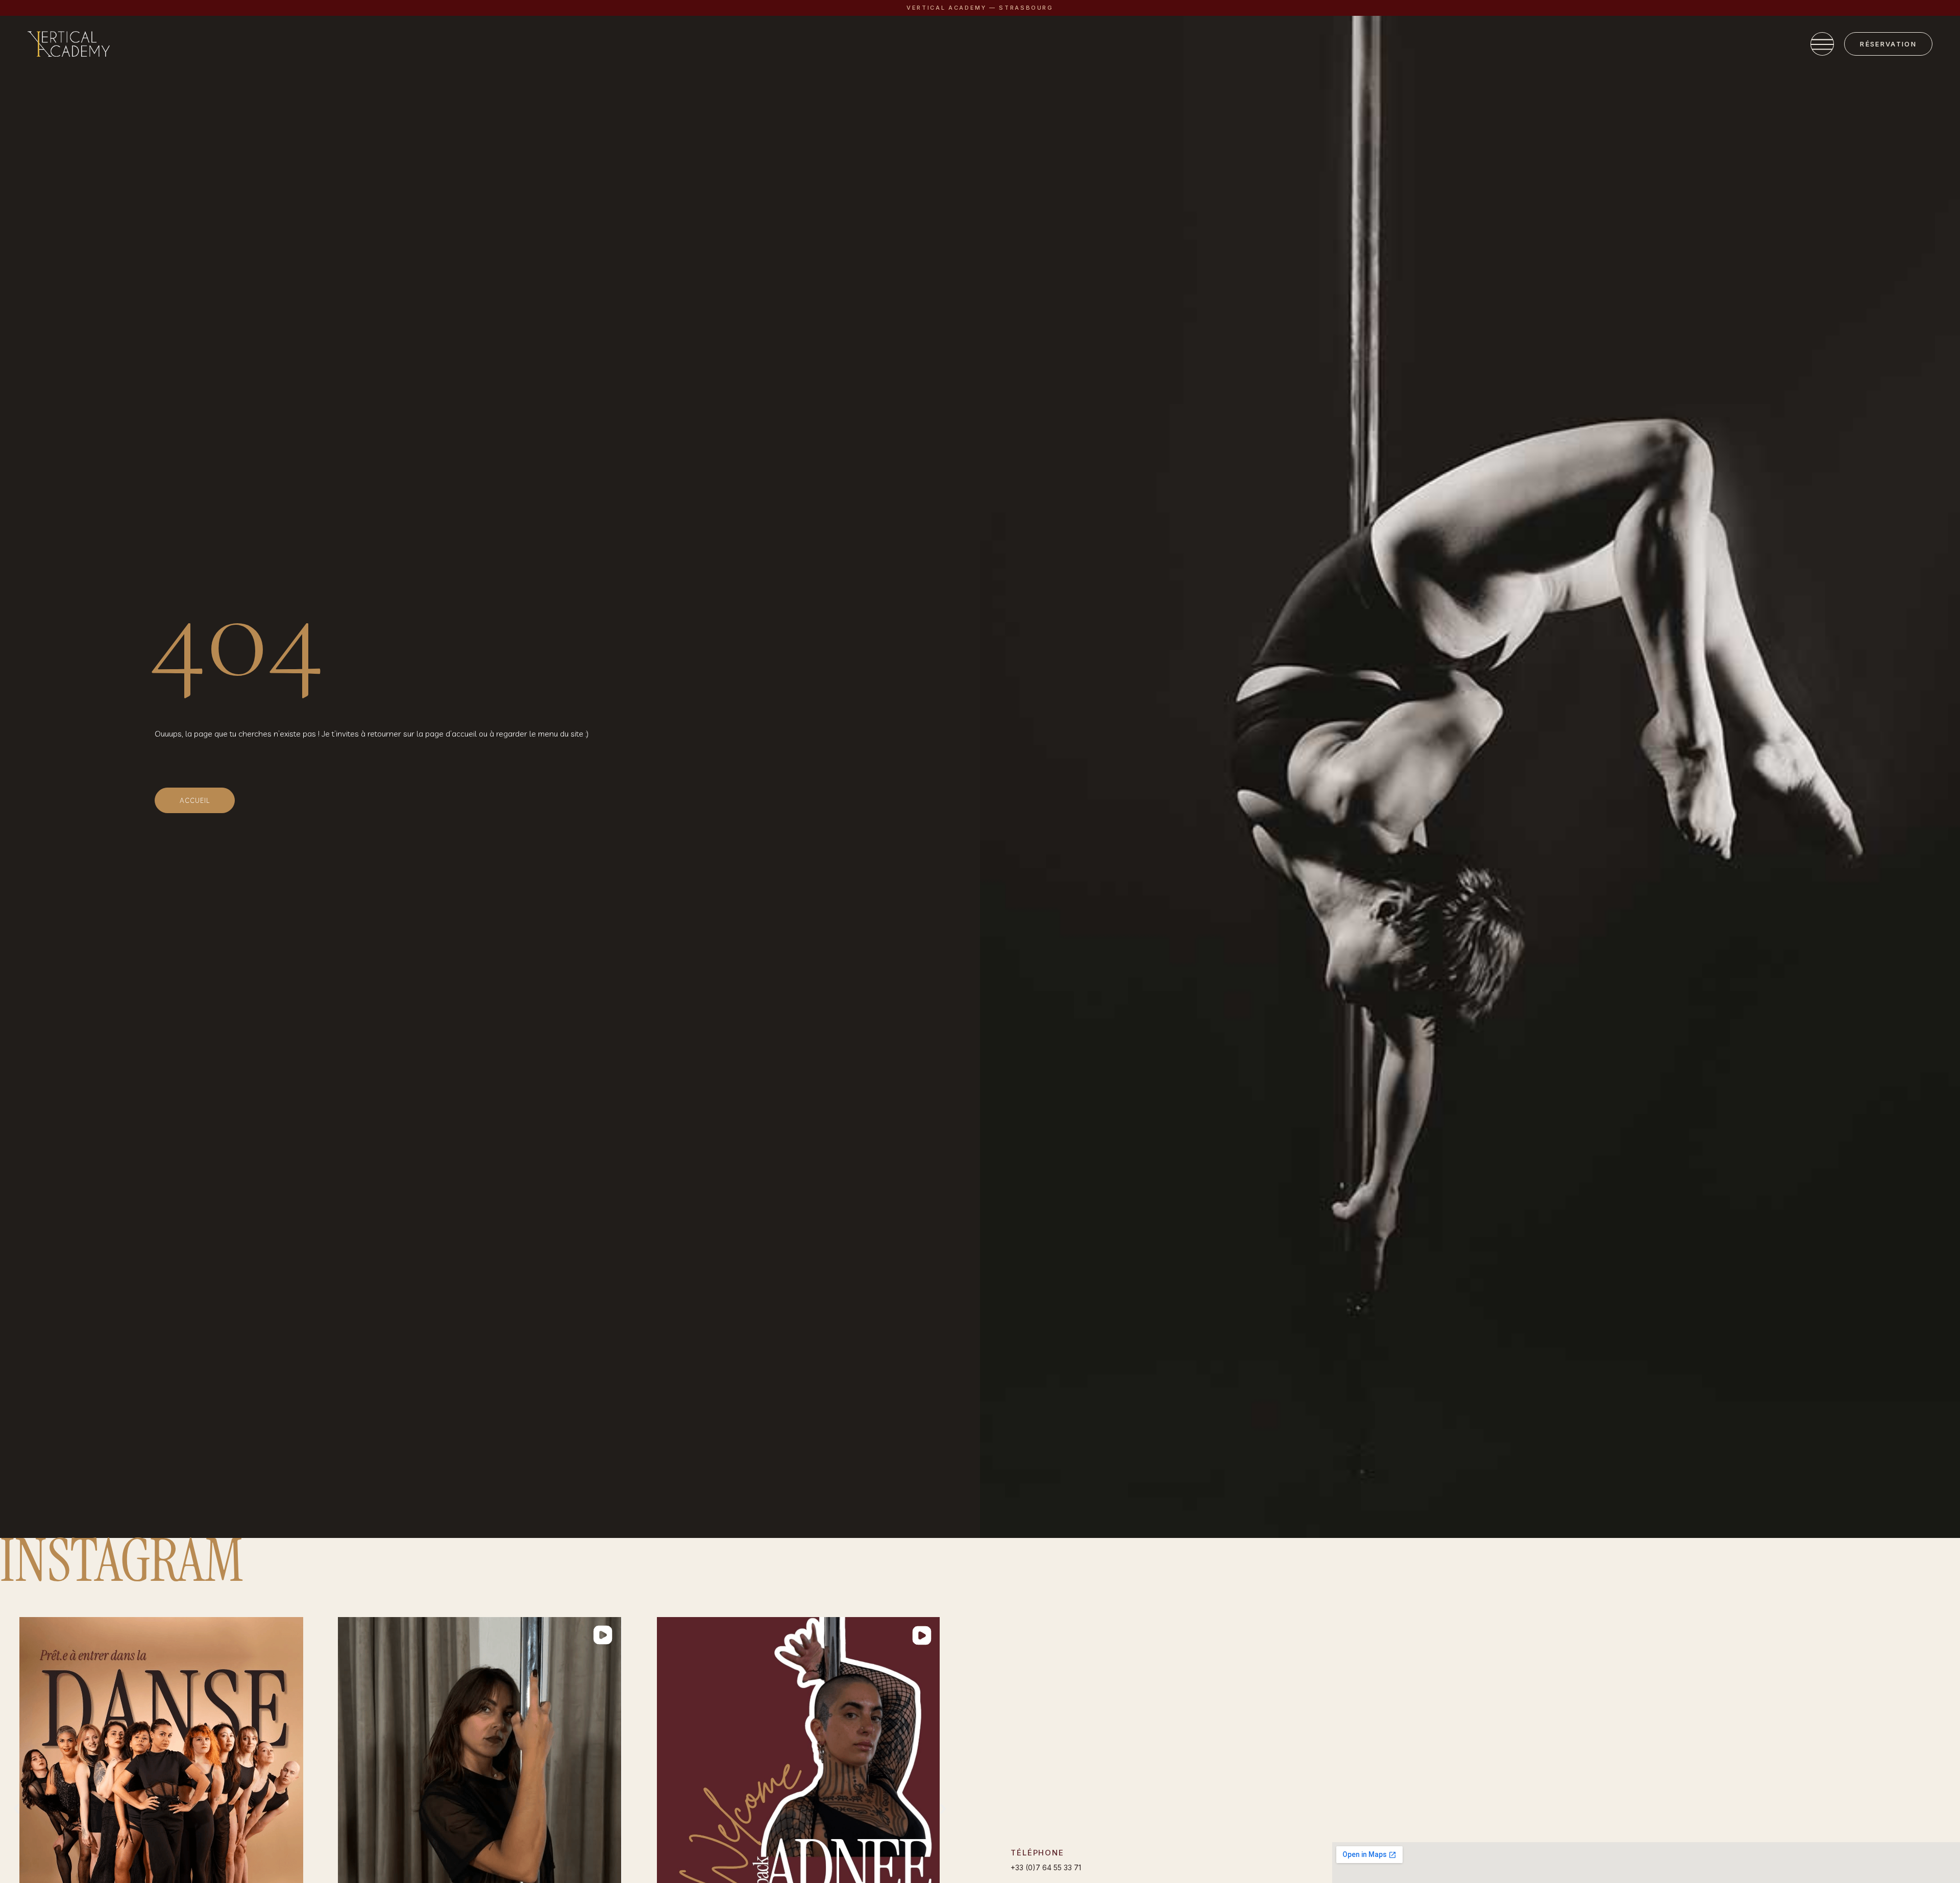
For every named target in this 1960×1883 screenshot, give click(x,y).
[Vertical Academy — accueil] (69, 44)
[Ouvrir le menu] (1822, 44)
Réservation (1888, 44)
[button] (17, 1808)
